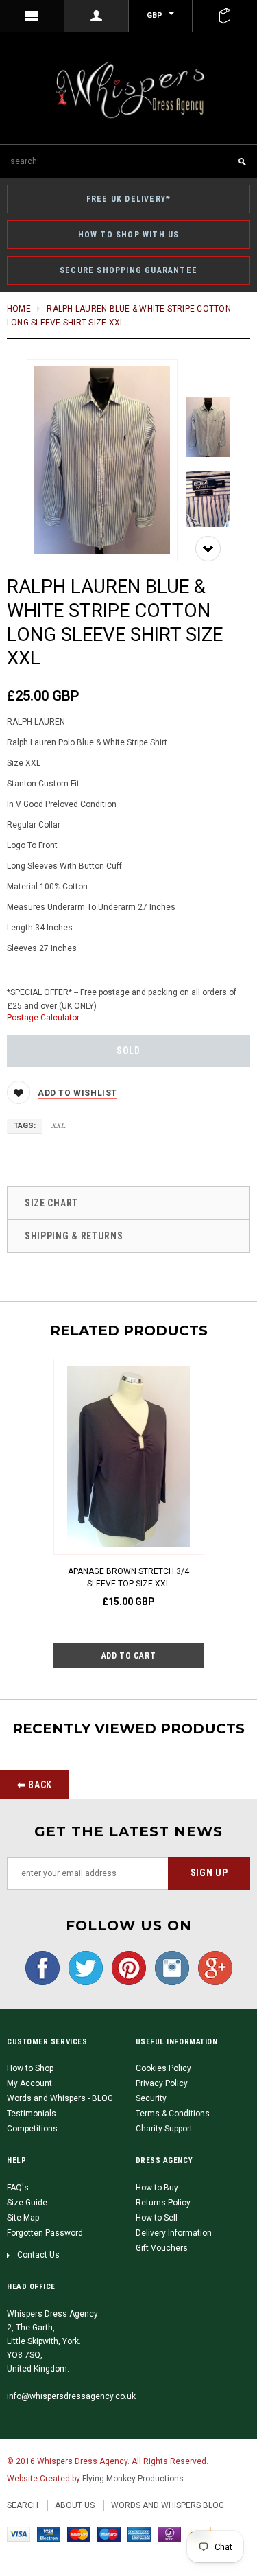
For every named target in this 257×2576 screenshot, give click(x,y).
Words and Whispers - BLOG (60, 2098)
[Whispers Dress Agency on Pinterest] (125, 1967)
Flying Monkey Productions (133, 2479)
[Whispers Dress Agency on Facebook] (42, 1967)
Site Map (23, 2218)
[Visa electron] (49, 2533)
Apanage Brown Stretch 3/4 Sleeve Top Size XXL (128, 1578)
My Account (29, 2083)
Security (151, 2098)
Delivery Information (174, 2233)
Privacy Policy (162, 2083)
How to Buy (157, 2188)
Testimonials (32, 2114)
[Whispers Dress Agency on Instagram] (169, 1967)
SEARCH (23, 2505)
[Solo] (169, 2533)
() (225, 16)
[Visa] (19, 2533)
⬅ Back (35, 1785)
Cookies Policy (163, 2068)
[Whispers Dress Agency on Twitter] (82, 1967)
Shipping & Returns (74, 1236)
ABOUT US (75, 2505)
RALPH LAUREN (36, 722)
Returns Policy (163, 2203)
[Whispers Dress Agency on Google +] (212, 1967)
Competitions (32, 2129)
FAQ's (18, 2188)
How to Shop (30, 2068)
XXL (59, 1125)
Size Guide (27, 2203)
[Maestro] (109, 2533)
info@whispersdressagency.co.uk (71, 2396)
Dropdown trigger (97, 16)
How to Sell (157, 2218)
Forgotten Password (45, 2233)
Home (19, 309)
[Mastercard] (79, 2533)
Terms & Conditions (173, 2114)
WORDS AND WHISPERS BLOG (168, 2505)
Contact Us (38, 2255)
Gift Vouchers (162, 2248)
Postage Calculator (43, 1018)
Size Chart (51, 1203)
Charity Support (164, 2129)
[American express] (139, 2533)
